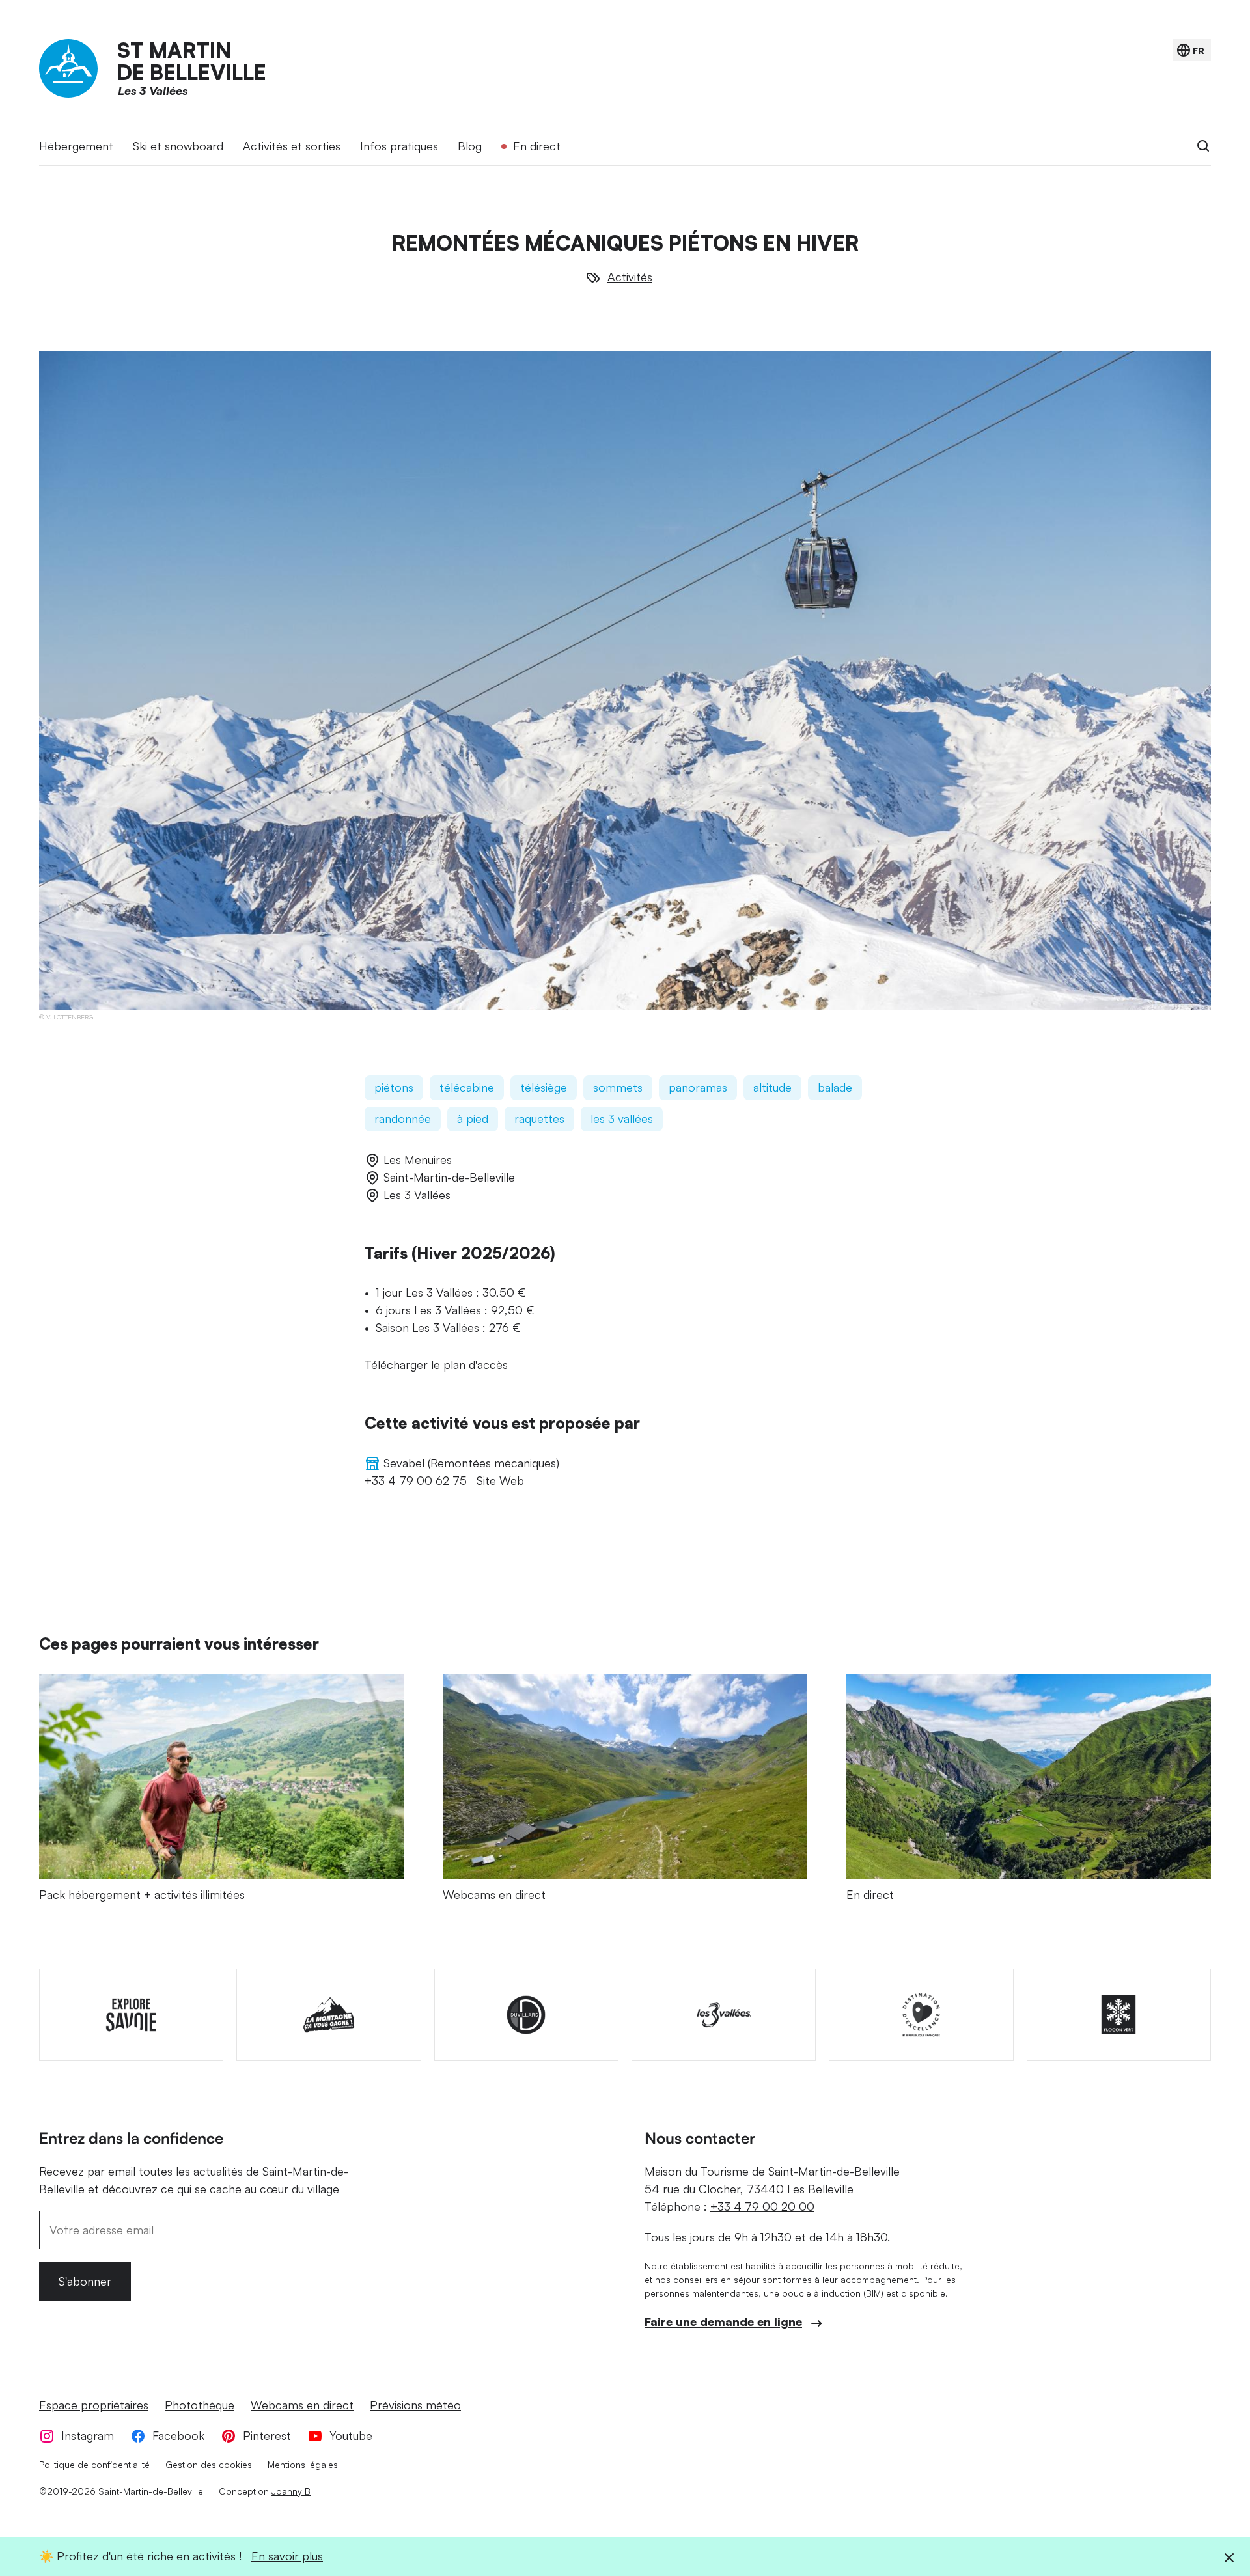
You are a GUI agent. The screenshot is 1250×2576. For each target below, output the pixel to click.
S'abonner (85, 2281)
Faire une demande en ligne (723, 2321)
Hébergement (76, 146)
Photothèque (200, 2405)
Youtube (351, 2435)
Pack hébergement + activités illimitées (142, 1894)
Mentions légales (303, 2464)
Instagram (88, 2435)
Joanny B (291, 2491)
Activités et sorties (292, 146)
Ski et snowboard (178, 146)
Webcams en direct (494, 1894)
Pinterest (267, 2435)
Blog (470, 146)
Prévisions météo (415, 2405)
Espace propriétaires (94, 2405)
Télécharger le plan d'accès (436, 1364)
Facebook (178, 2435)
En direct (537, 146)
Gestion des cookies (209, 2464)
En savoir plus (287, 2556)
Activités (630, 277)
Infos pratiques (399, 146)
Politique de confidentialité (94, 2464)
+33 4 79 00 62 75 (416, 1480)
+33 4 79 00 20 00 (762, 2206)
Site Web (500, 1480)
